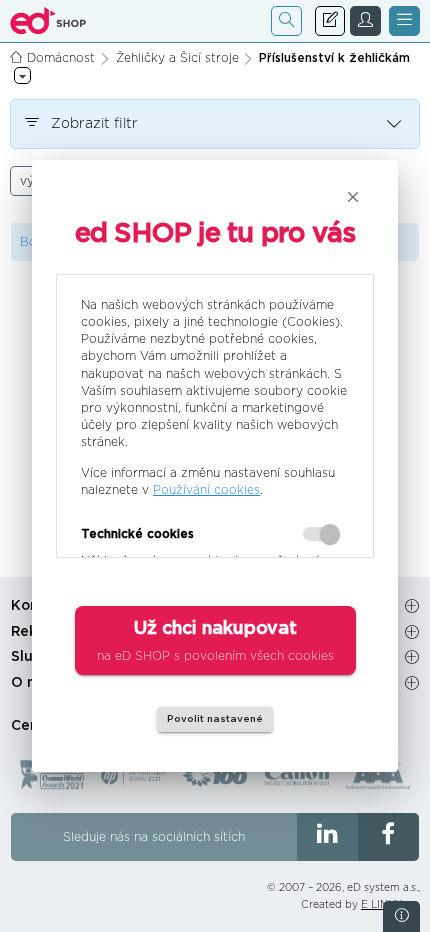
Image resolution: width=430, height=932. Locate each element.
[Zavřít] (353, 197)
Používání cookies (206, 490)
